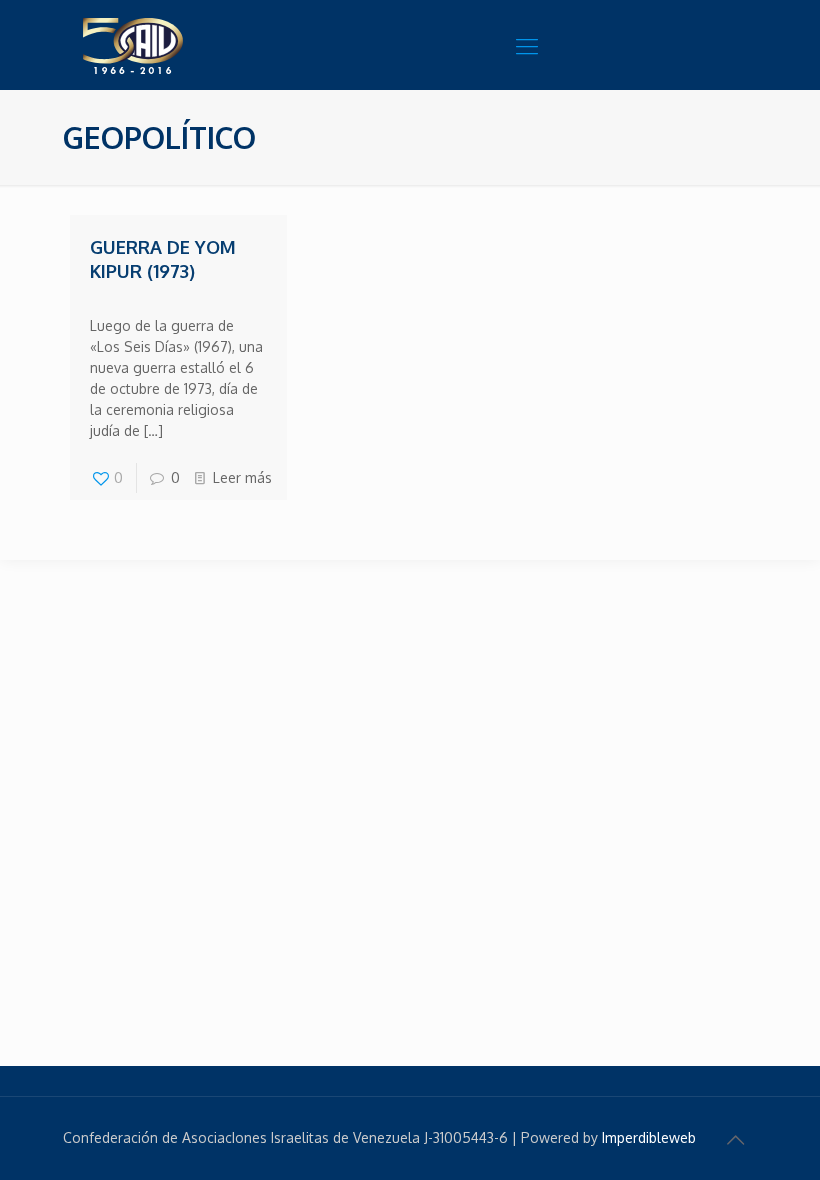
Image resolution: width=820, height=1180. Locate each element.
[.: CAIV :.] (183, 45)
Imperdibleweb (649, 1137)
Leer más (242, 477)
